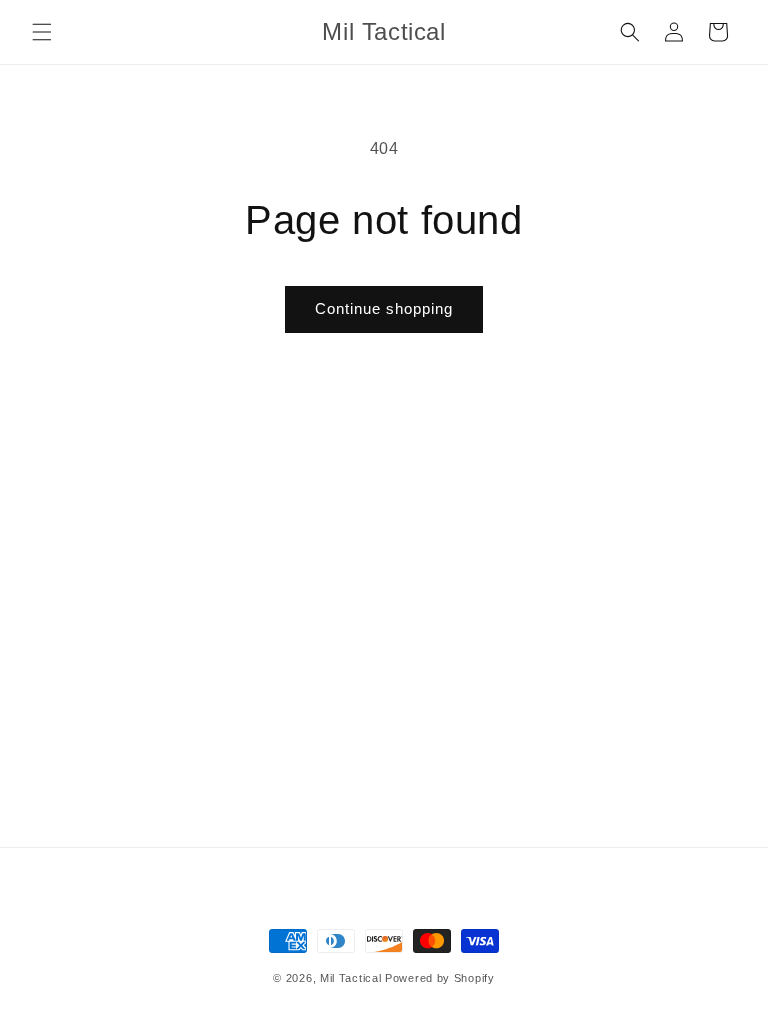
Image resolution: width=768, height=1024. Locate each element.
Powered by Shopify (440, 978)
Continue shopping (384, 308)
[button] (42, 32)
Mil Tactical (350, 978)
